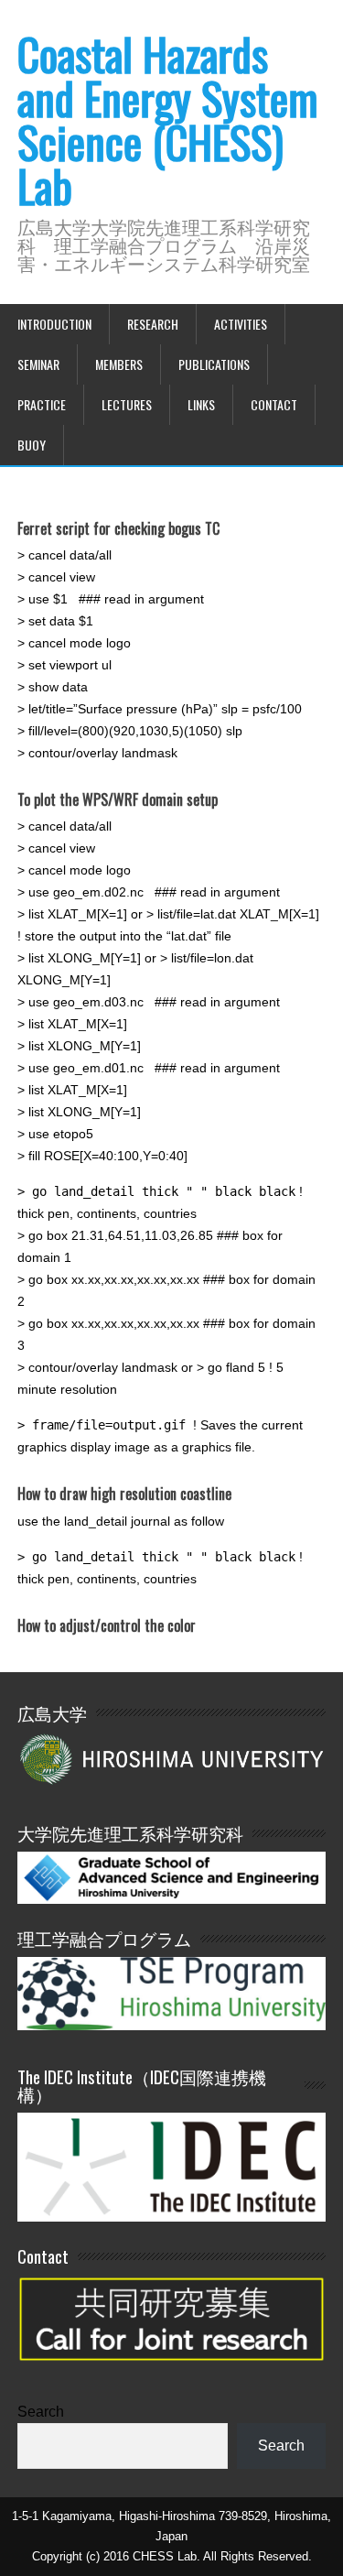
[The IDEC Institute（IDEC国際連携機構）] (172, 2217)
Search (41, 2412)
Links (201, 404)
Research (153, 324)
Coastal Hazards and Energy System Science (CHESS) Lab (168, 120)
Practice (42, 404)
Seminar (38, 364)
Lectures (127, 404)
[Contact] (172, 2370)
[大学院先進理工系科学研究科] (172, 1899)
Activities (241, 324)
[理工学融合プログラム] (172, 1992)
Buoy (32, 445)
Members (119, 364)
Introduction (54, 324)
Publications (214, 364)
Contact (274, 404)
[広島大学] (172, 1758)
